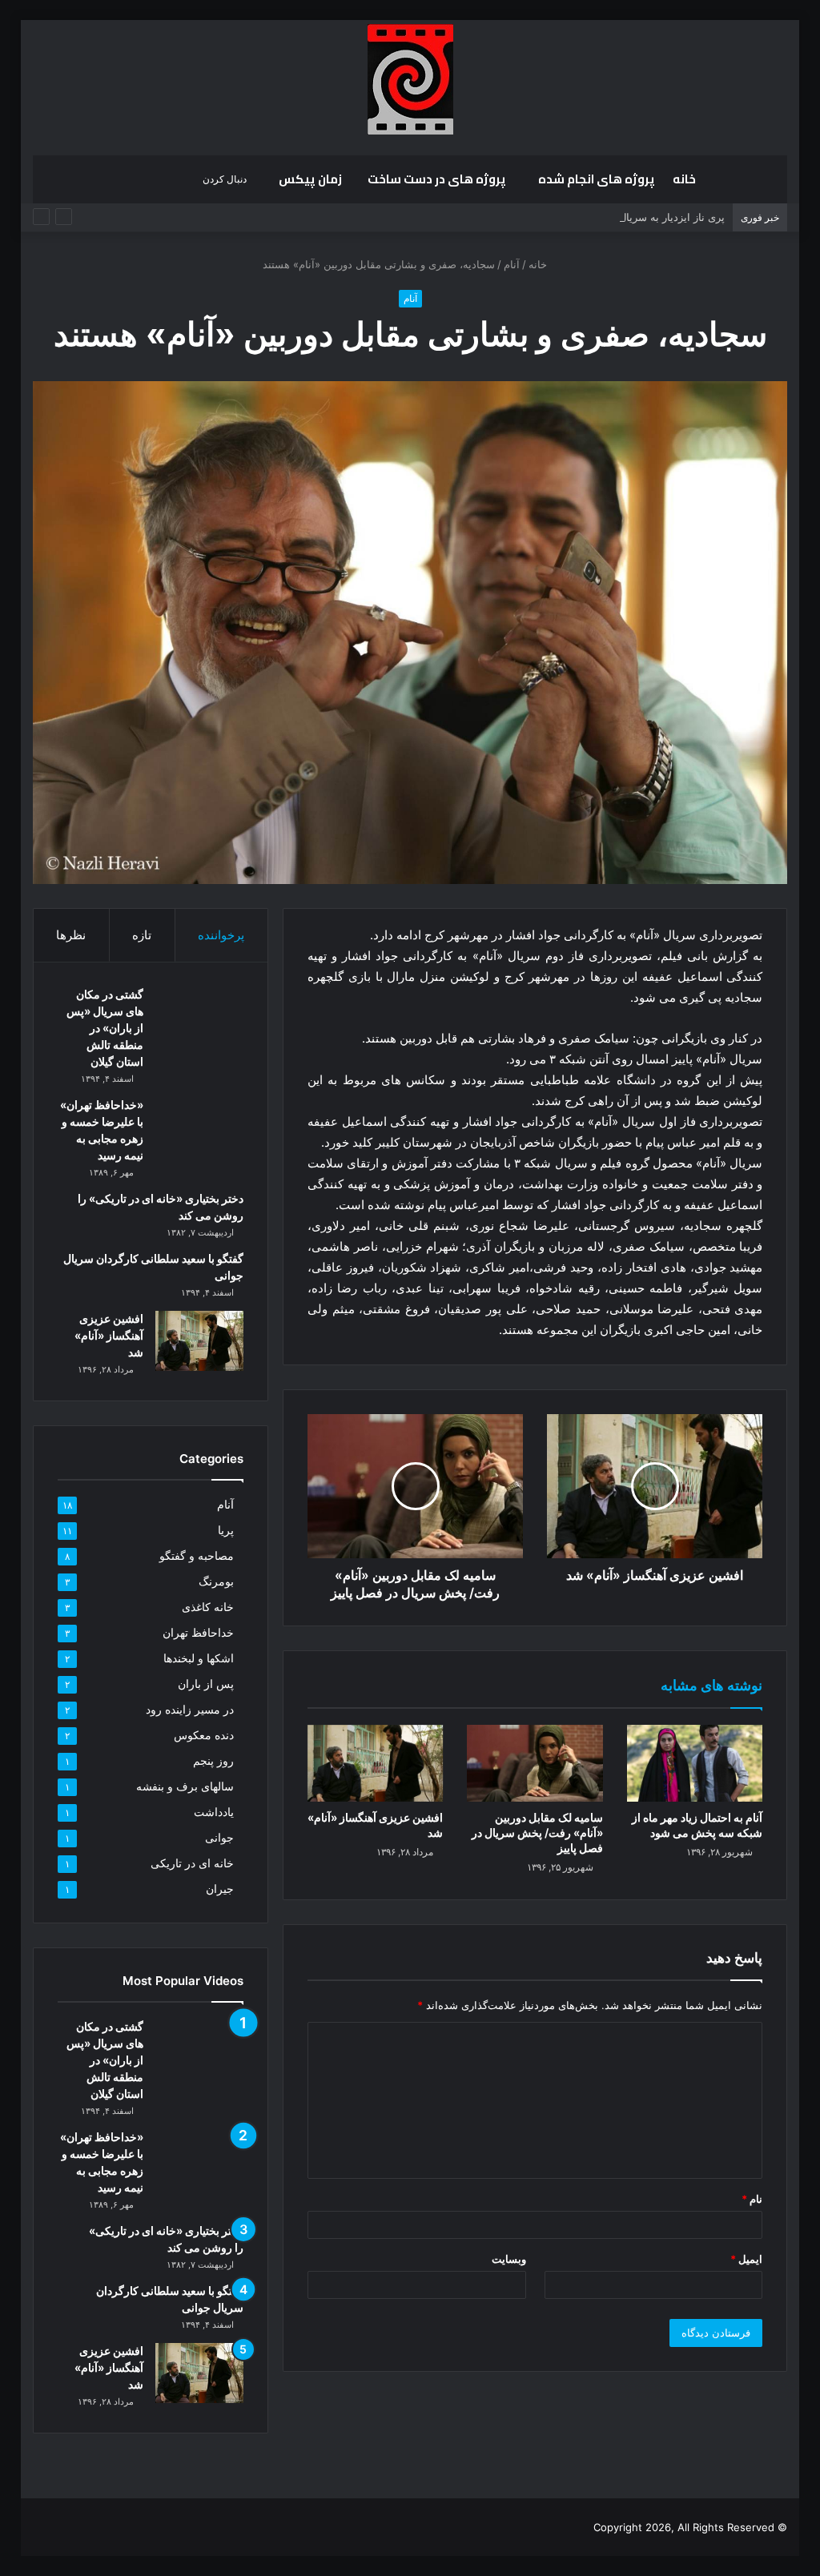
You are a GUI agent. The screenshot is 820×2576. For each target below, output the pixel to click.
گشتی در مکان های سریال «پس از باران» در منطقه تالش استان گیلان (105, 1028)
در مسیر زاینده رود (190, 1710)
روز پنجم (213, 1761)
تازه (142, 935)
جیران (220, 1889)
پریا (226, 1530)
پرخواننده (221, 935)
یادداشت (214, 1812)
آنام (512, 264)
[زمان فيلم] (410, 79)
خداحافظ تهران (198, 1633)
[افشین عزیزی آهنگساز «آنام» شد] (376, 1763)
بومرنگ (216, 1581)
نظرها (71, 935)
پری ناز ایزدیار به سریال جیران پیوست (640, 217)
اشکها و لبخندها (199, 1658)
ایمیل (746, 2259)
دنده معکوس (204, 1735)
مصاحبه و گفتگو (197, 1556)
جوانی (219, 1838)
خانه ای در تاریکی (192, 1863)
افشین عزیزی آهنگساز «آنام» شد (109, 1335)
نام (752, 2199)
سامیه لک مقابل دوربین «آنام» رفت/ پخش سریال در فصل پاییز (537, 1833)
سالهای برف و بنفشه (185, 1786)
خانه (684, 179)
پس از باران (206, 1684)
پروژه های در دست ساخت (437, 179)
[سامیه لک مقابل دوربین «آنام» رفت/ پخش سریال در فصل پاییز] (535, 1763)
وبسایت (509, 2259)
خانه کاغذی (208, 1607)
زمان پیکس (310, 179)
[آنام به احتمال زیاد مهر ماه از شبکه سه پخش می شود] (695, 1763)
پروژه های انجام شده (597, 179)
